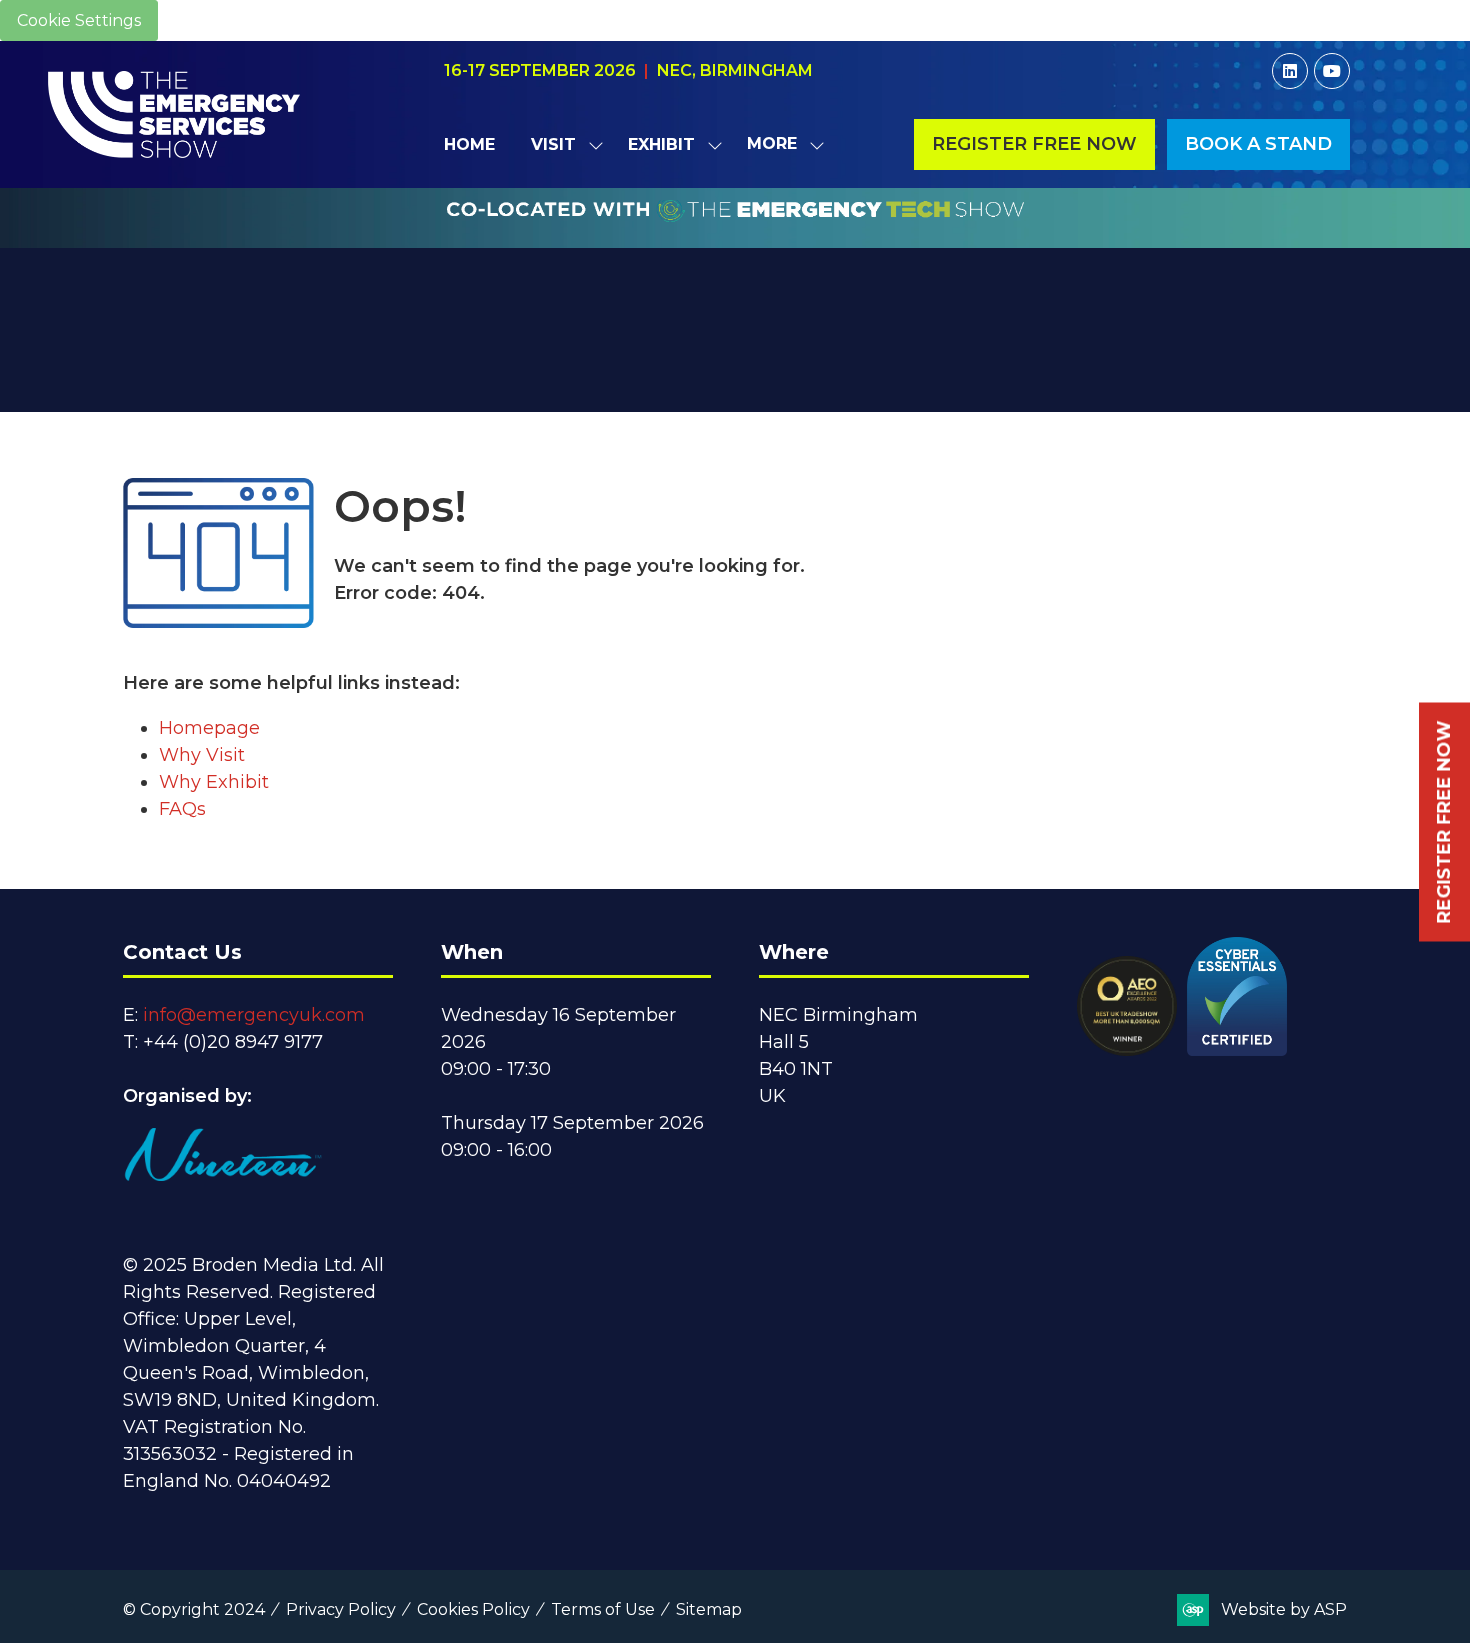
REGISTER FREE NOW (1444, 821)
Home (469, 144)
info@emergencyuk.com (254, 1015)
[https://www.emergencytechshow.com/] (735, 237)
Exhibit (661, 144)
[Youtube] (1332, 71)
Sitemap (709, 1609)
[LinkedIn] (1290, 71)
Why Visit (202, 755)
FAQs (182, 809)
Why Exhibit (214, 782)
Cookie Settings (79, 20)
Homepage (209, 728)
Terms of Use (603, 1609)
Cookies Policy (473, 1609)
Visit (553, 144)
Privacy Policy (341, 1609)
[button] (780, 144)
